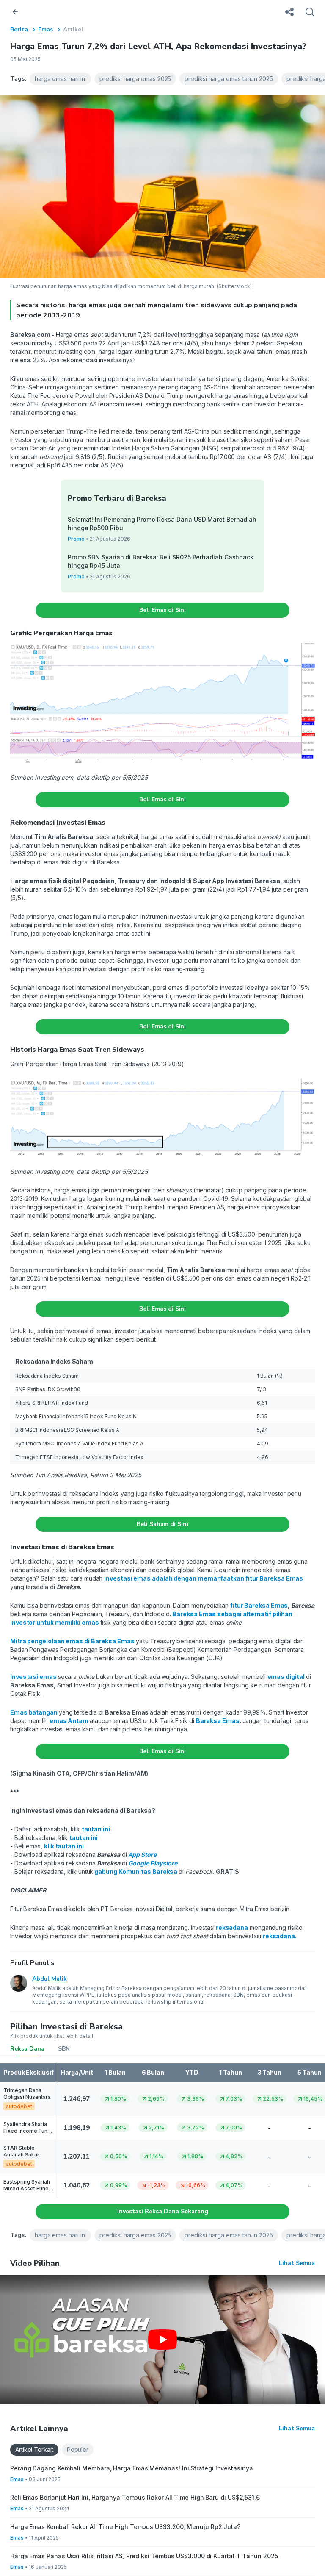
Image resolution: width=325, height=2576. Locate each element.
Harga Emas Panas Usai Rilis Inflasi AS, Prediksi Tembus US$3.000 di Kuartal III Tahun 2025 (144, 2556)
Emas (45, 29)
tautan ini (96, 1829)
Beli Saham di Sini (162, 1524)
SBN (64, 2049)
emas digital (286, 1677)
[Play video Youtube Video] (162, 2340)
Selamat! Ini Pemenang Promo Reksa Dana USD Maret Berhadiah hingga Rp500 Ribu (162, 524)
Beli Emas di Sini (163, 610)
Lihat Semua (297, 2263)
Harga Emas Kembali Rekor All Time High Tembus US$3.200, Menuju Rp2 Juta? (125, 2527)
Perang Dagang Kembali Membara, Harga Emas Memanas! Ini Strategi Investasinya (132, 2468)
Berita (19, 29)
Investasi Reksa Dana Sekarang (163, 2211)
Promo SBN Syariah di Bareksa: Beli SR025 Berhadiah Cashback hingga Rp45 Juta (161, 561)
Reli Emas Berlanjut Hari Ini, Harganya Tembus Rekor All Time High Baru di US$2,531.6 (135, 2497)
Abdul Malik (50, 1979)
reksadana (279, 1936)
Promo (76, 539)
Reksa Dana (27, 2049)
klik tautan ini (64, 1846)
